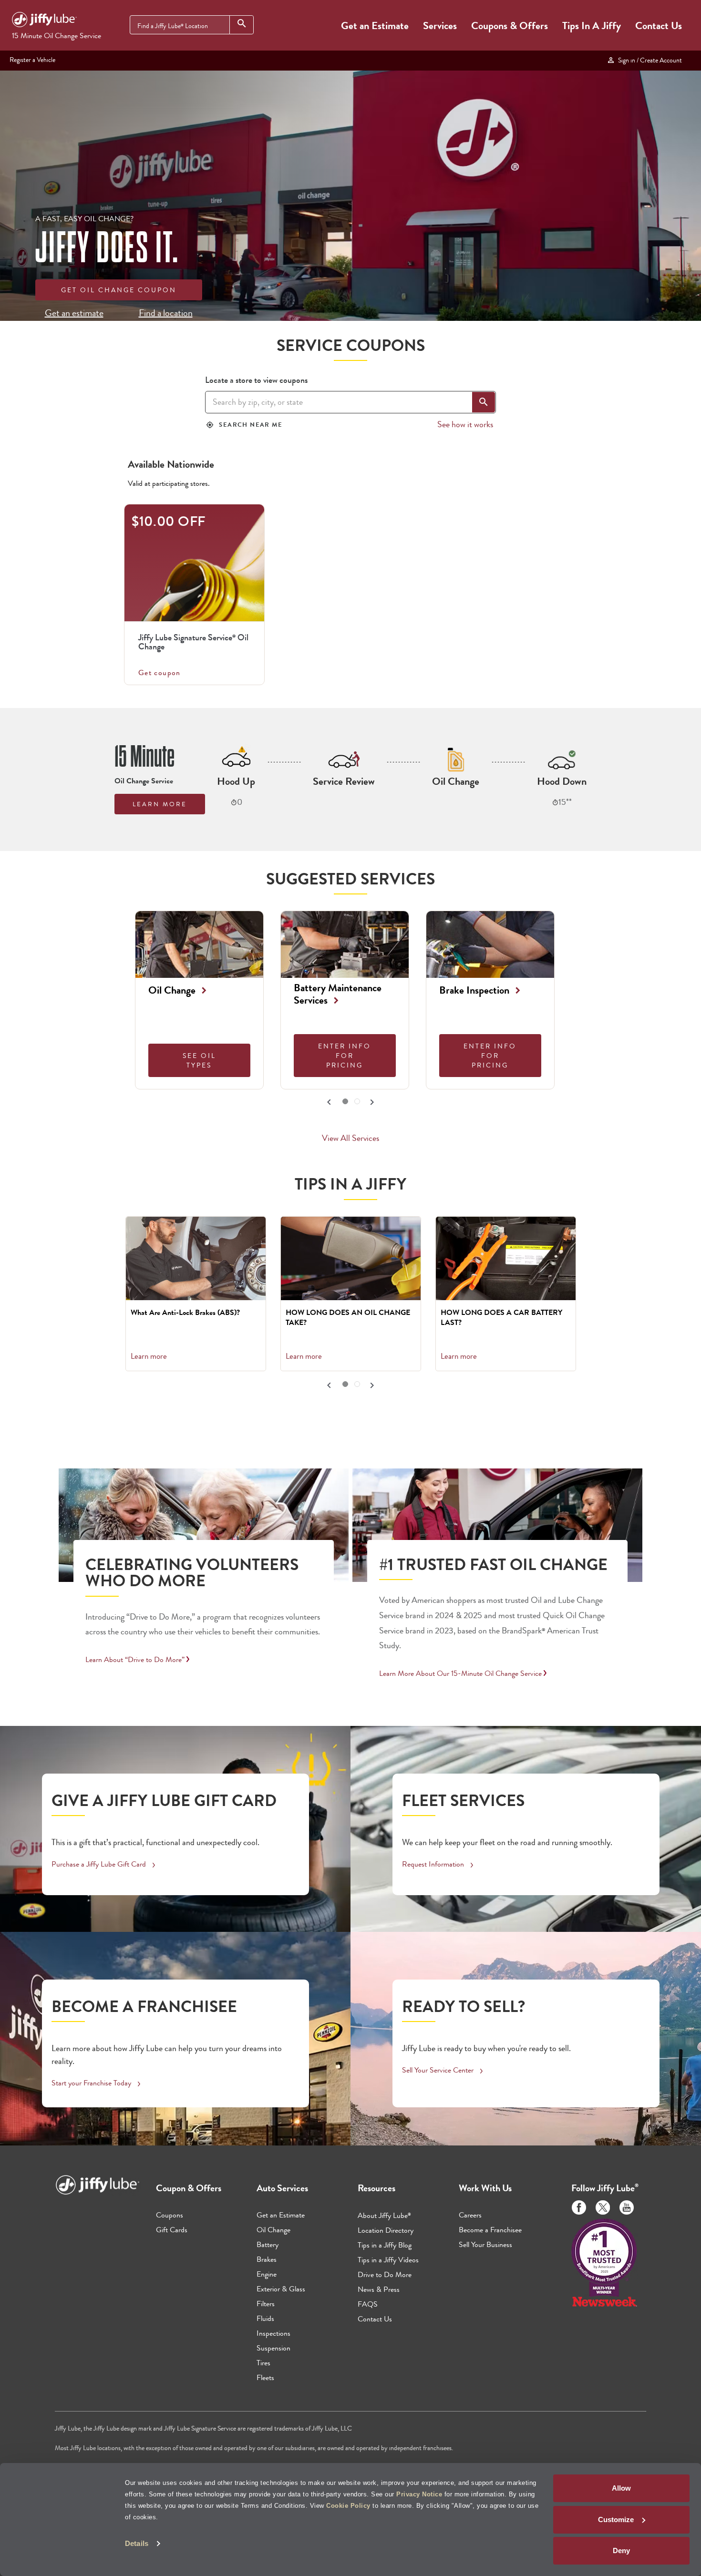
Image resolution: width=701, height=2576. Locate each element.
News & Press (379, 2289)
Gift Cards (172, 2230)
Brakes (267, 2259)
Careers (470, 2215)
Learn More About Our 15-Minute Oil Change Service (460, 1673)
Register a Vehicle (32, 60)
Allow (621, 2488)
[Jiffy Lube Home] (44, 21)
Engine (267, 2274)
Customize (616, 2520)
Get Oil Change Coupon (119, 290)
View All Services (350, 1138)
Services (440, 26)
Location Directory (386, 2230)
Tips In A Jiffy (592, 26)
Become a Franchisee (490, 2230)
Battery (268, 2244)
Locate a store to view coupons (256, 380)
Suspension (273, 2348)
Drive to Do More (385, 2274)
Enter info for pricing (345, 1056)
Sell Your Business (485, 2244)
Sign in (649, 60)
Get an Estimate (375, 26)
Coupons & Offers (510, 26)
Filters (266, 2304)
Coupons (170, 2215)
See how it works (465, 424)
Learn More (160, 804)
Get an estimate (74, 313)
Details (137, 2543)
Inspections (273, 2333)
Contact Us (659, 26)
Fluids (265, 2318)
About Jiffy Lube (384, 2215)
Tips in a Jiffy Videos (388, 2260)
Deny (621, 2550)
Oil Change (273, 2230)
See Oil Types (199, 1060)
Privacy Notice (419, 2494)
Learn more (149, 1356)
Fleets (265, 2377)
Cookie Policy (348, 2506)
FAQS (368, 2304)
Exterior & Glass (281, 2289)
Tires (263, 2363)
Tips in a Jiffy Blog (385, 2245)
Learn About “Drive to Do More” (135, 1659)
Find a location (166, 313)
